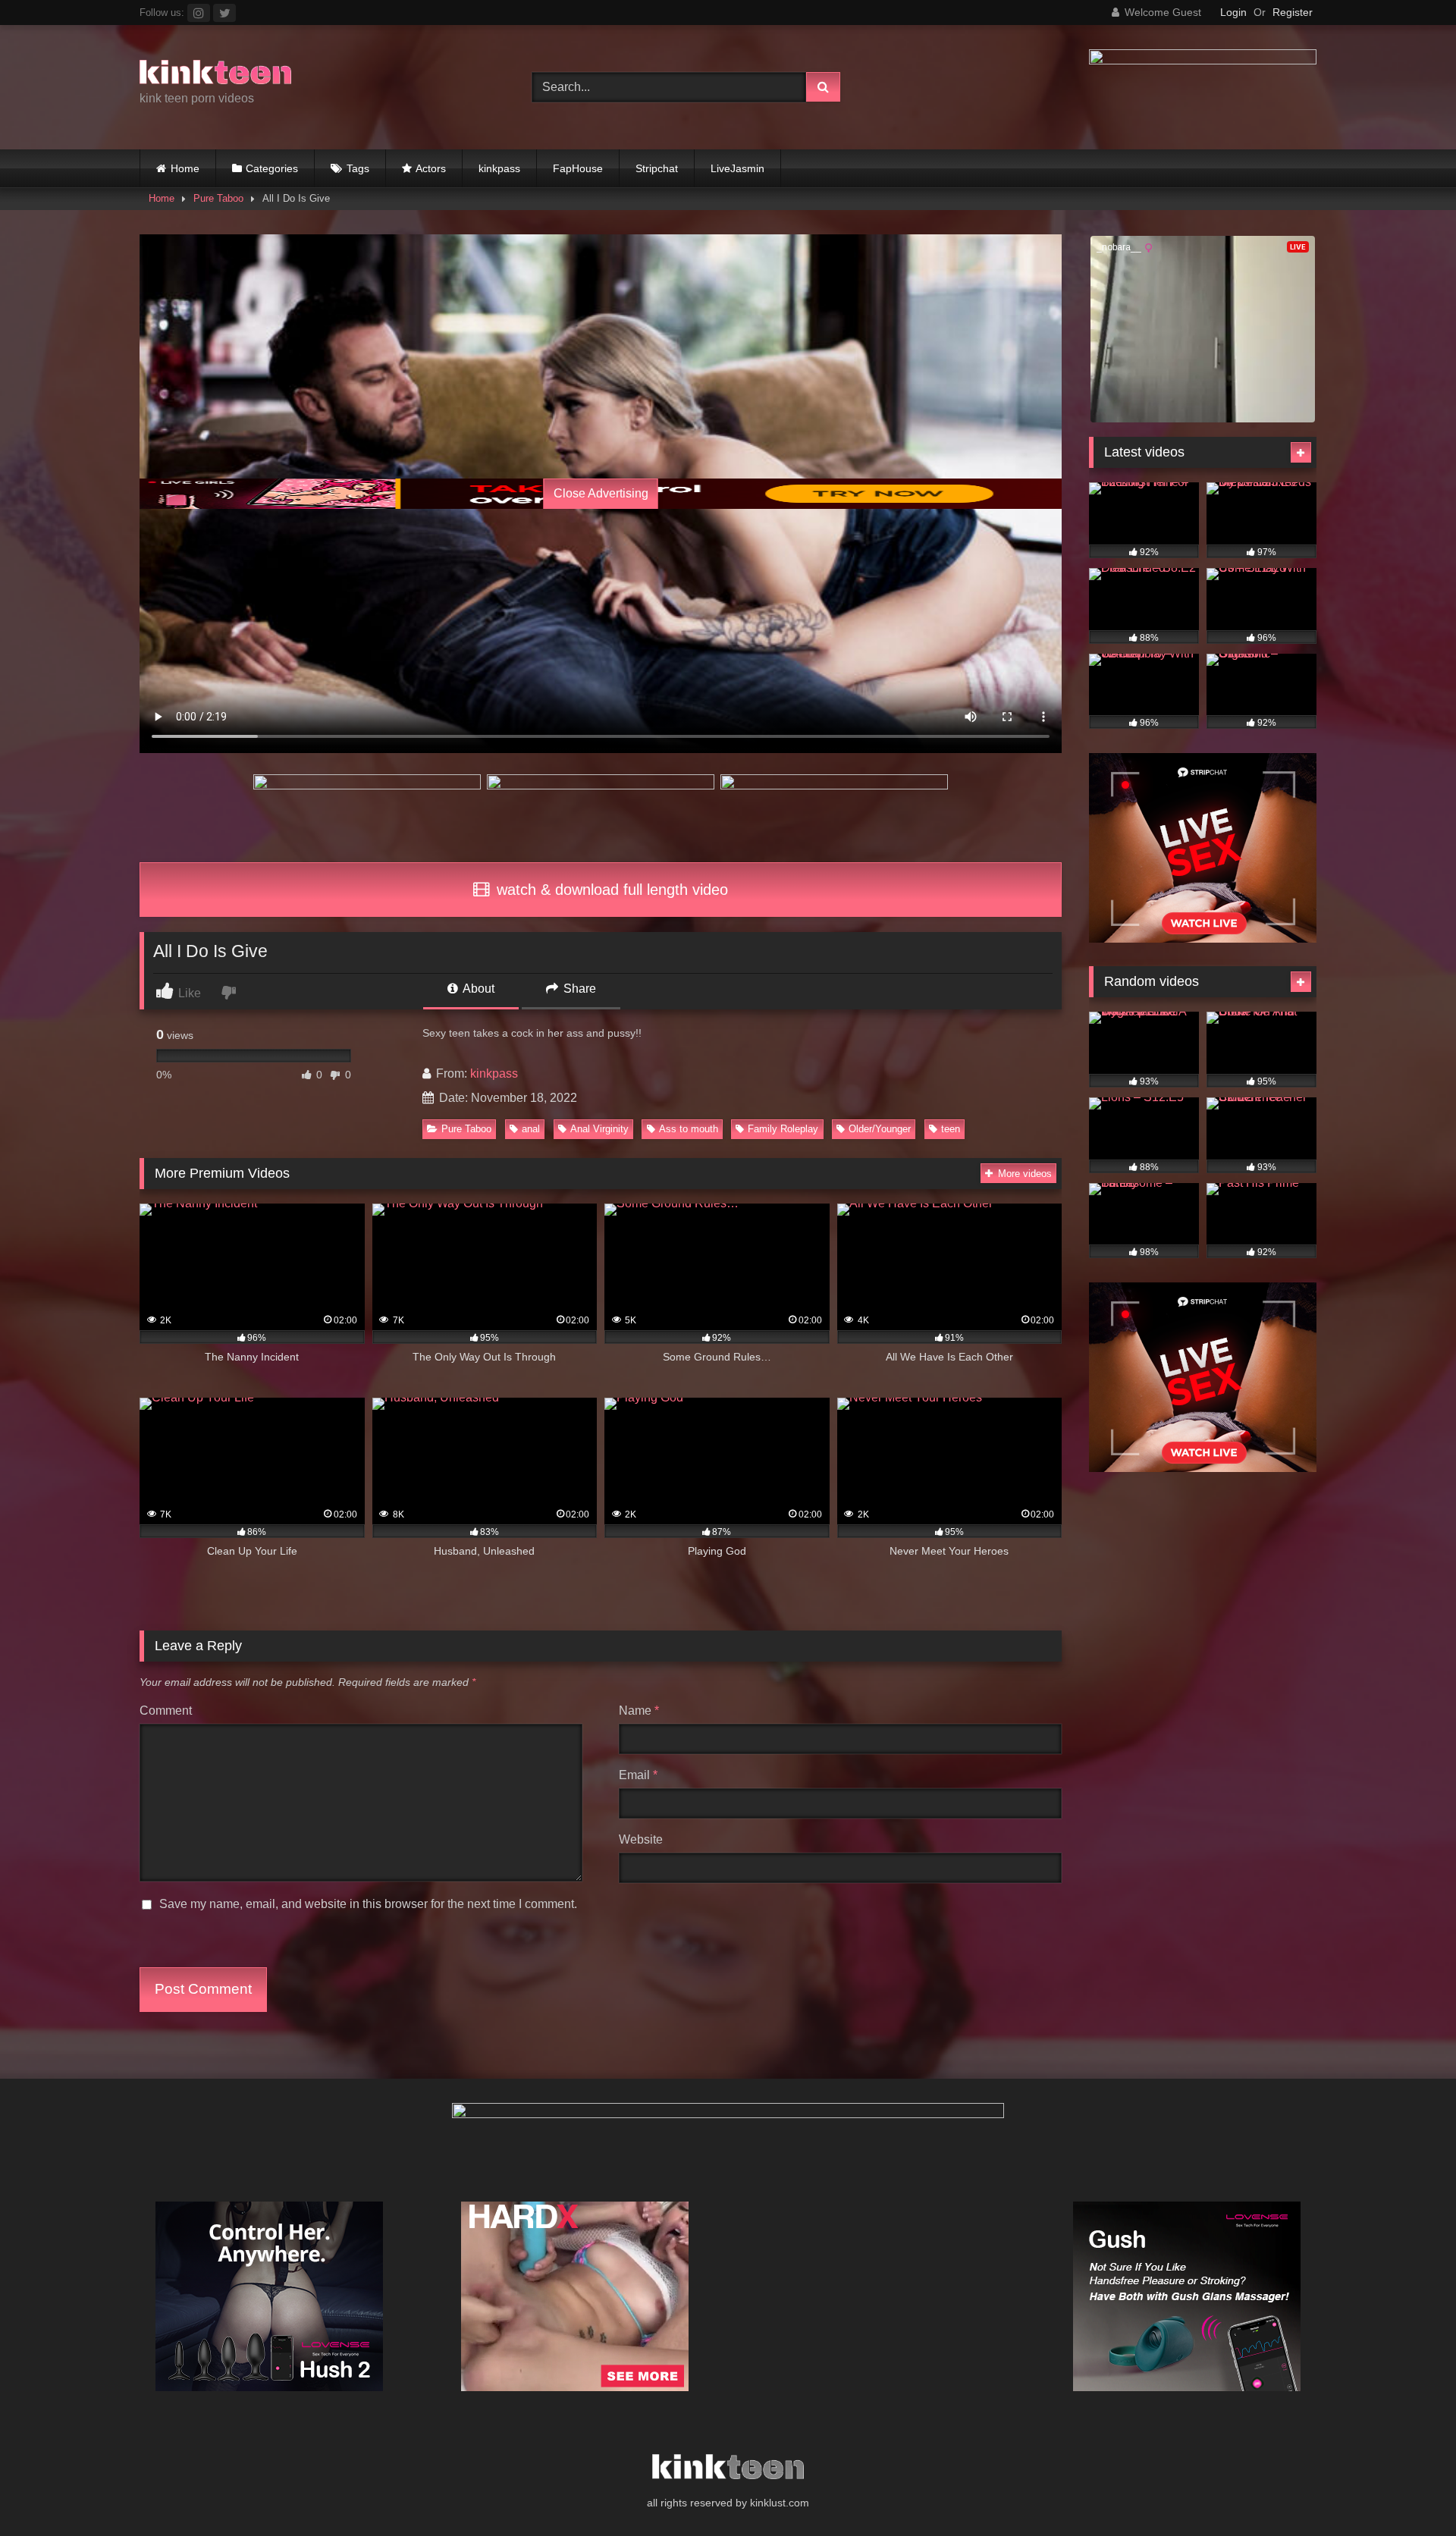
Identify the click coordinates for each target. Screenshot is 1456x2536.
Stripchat (657, 168)
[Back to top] (1409, 2491)
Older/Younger (880, 1129)
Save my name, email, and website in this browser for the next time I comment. (368, 1904)
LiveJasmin (737, 168)
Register (1293, 12)
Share (578, 989)
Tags (358, 168)
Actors (431, 168)
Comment (166, 1711)
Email (638, 1775)
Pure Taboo (218, 198)
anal (531, 1129)
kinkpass (499, 168)
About (477, 989)
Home (185, 168)
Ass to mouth (689, 1129)
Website (641, 1839)
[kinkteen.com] (215, 75)
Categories (272, 168)
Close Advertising (601, 493)
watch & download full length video (610, 890)
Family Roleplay (783, 1129)
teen (951, 1129)
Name (639, 1711)
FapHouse (578, 168)
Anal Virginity (599, 1129)
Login (1233, 12)
